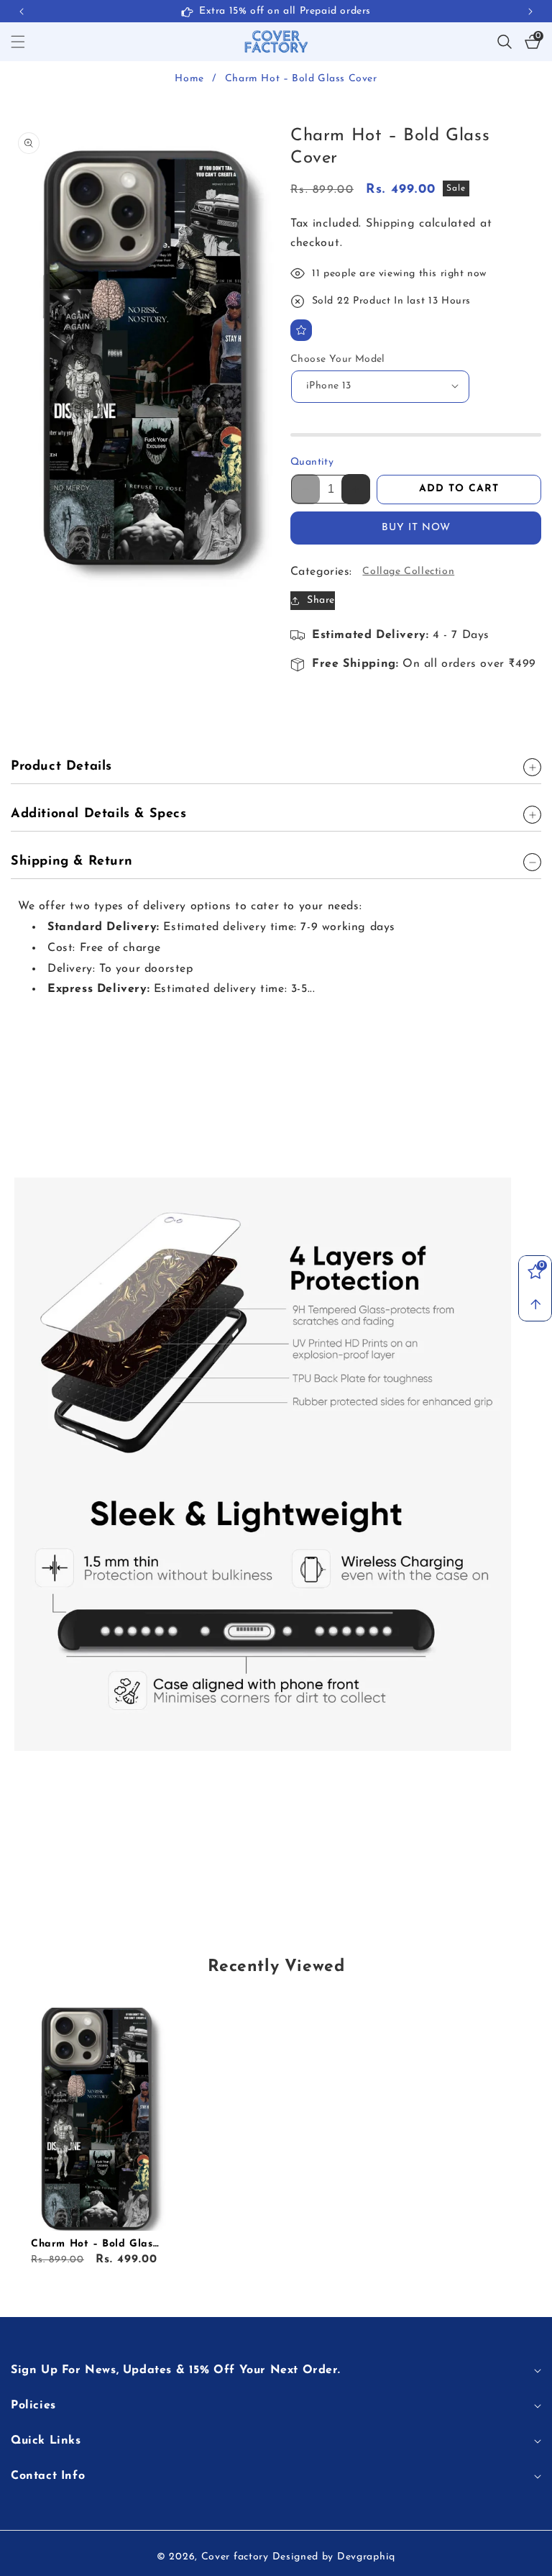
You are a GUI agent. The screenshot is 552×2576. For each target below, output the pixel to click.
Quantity (312, 462)
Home (189, 79)
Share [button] (321, 600)
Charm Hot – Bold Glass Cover (94, 2245)
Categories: (321, 572)
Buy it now (416, 528)
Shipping (391, 224)
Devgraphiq (366, 2557)
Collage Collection (408, 572)
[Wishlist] (301, 330)
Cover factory (235, 2557)
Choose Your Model (338, 359)
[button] (530, 12)
